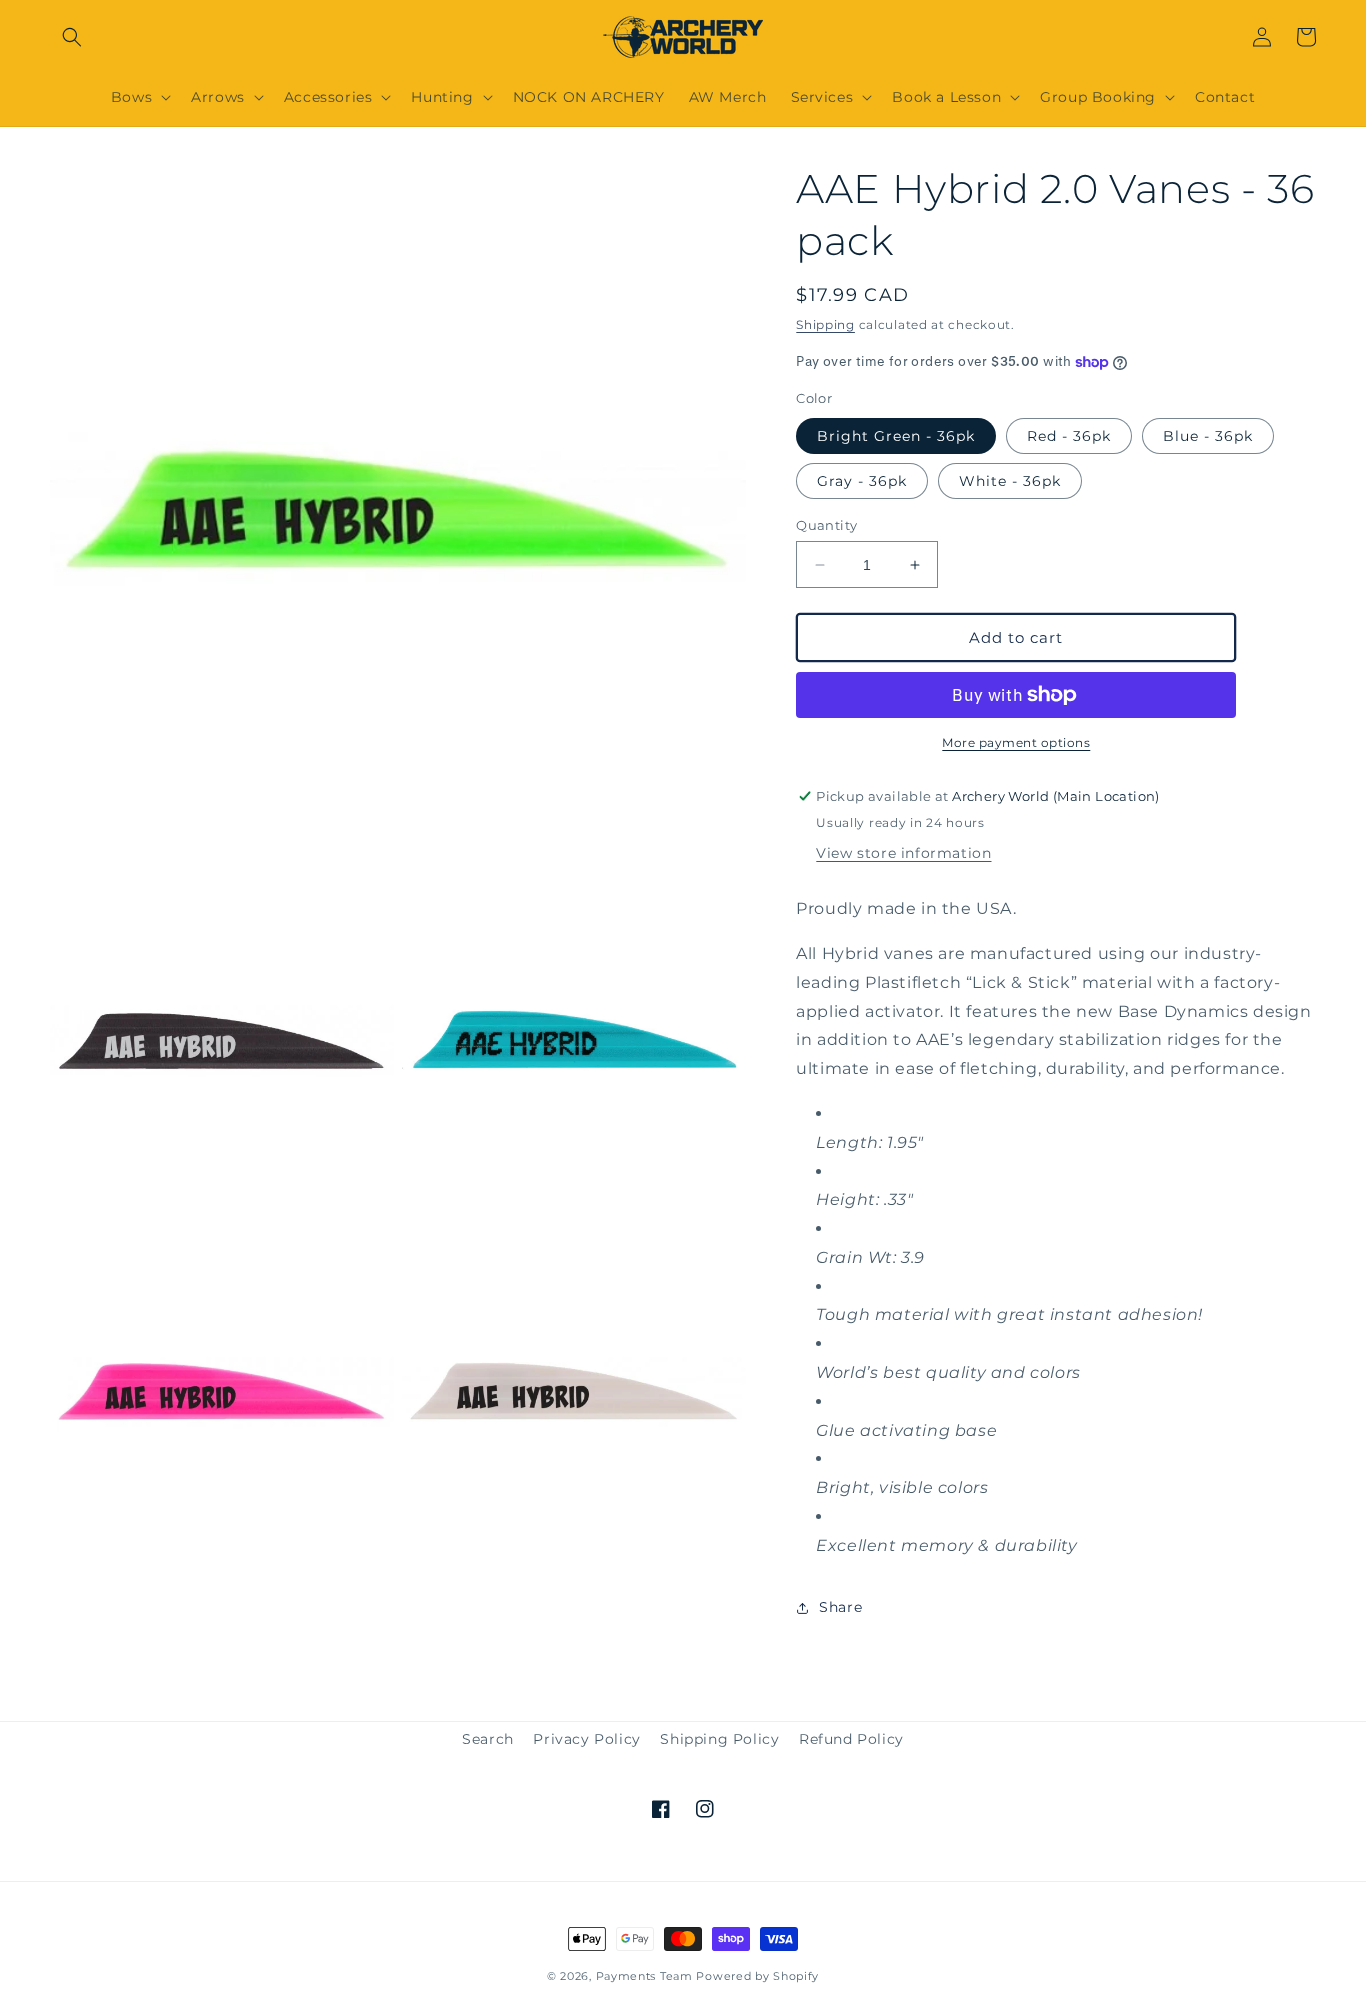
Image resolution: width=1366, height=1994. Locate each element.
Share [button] (840, 1607)
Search (488, 1739)
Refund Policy (851, 1739)
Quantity (826, 525)
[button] (72, 37)
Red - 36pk (1069, 436)
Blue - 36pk (1208, 436)
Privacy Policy (586, 1739)
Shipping (825, 324)
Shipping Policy (719, 1739)
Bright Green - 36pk (896, 436)
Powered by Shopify (757, 1976)
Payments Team (644, 1976)
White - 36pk (1010, 481)
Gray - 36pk (862, 481)
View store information (903, 853)
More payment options (1016, 742)
